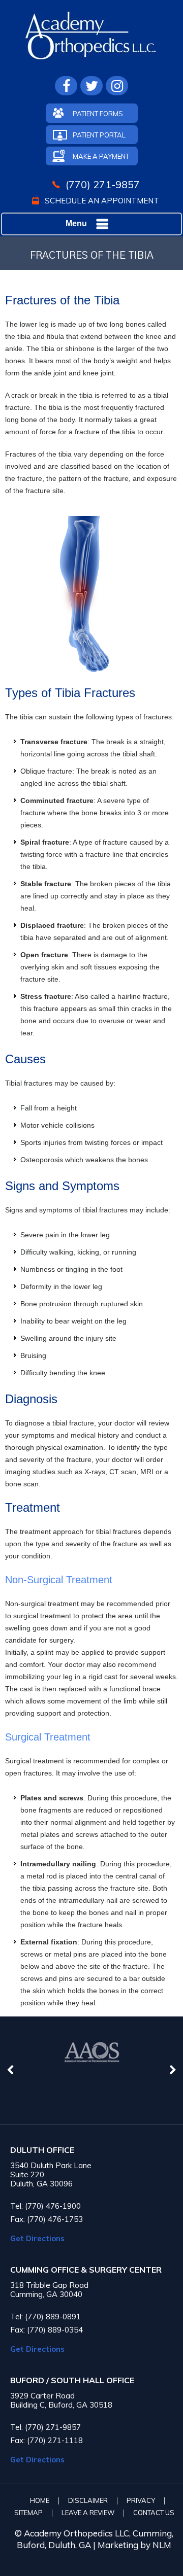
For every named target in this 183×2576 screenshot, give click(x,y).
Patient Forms (98, 114)
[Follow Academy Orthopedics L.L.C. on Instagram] (117, 86)
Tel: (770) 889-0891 (45, 2317)
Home (40, 2500)
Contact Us (154, 2513)
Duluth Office (42, 2150)
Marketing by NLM (134, 2545)
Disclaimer (88, 2500)
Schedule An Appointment (102, 201)
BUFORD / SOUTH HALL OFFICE (72, 2380)
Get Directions (37, 2238)
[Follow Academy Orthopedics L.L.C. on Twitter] (91, 86)
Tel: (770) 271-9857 (45, 2427)
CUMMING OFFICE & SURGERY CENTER (86, 2270)
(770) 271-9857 (103, 184)
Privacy (141, 2500)
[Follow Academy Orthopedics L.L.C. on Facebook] (66, 86)
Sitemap (28, 2513)
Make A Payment (101, 156)
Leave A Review (88, 2513)
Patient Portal (99, 135)
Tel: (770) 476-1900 (45, 2206)
